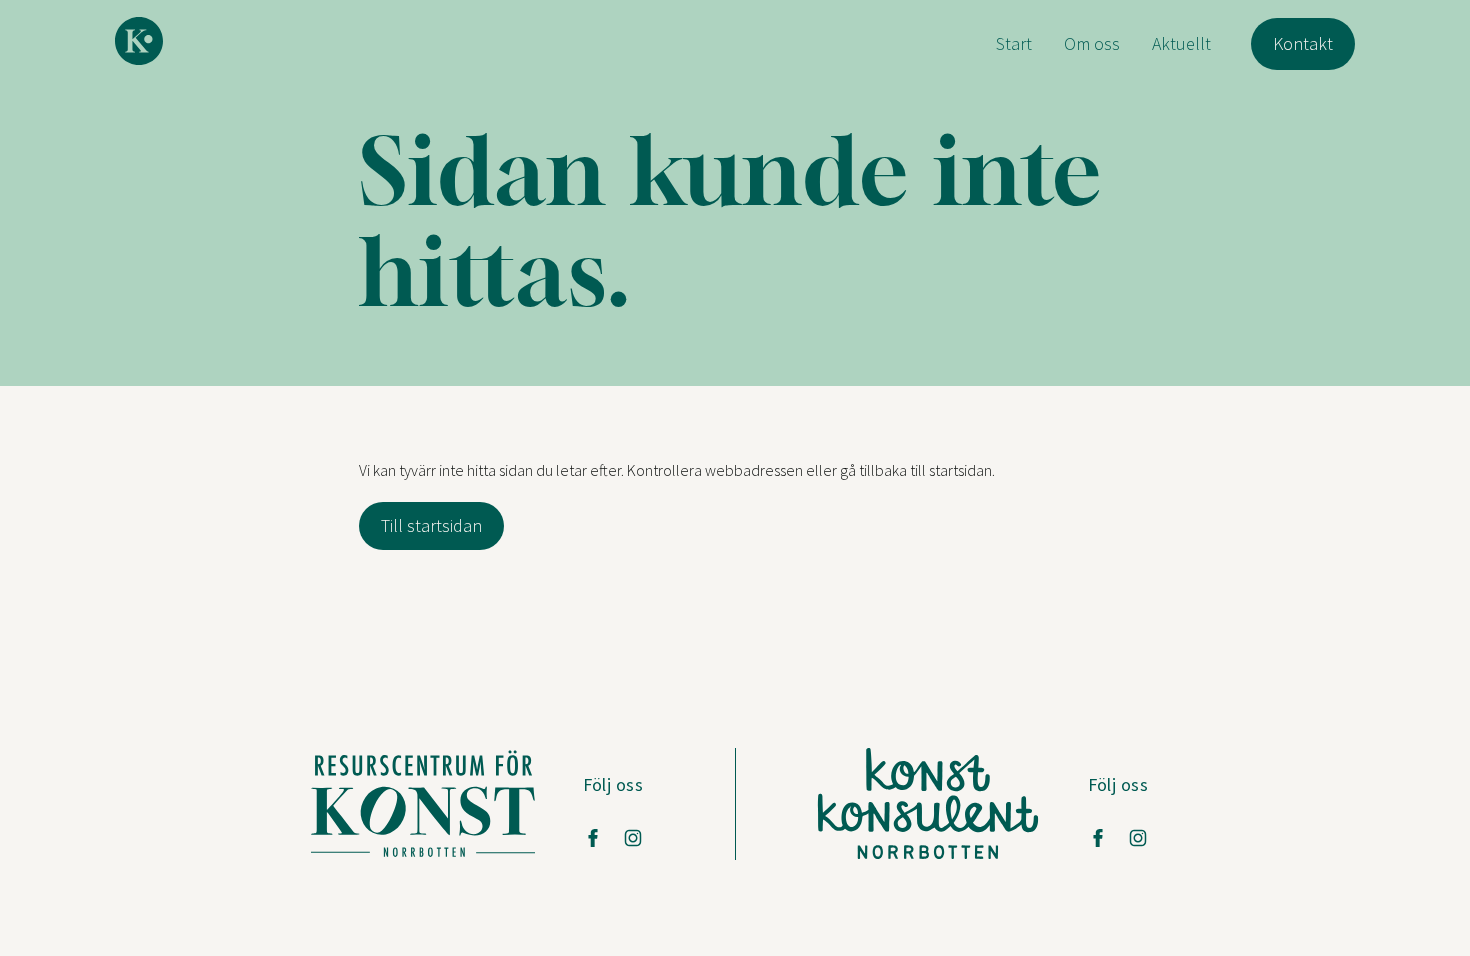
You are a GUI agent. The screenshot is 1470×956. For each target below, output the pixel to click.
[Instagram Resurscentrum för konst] (633, 838)
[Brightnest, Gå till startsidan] (139, 41)
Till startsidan (431, 525)
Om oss (1092, 43)
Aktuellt (1181, 43)
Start (1014, 43)
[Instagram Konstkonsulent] (1138, 838)
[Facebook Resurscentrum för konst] (593, 838)
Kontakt (1303, 43)
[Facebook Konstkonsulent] (1098, 838)
